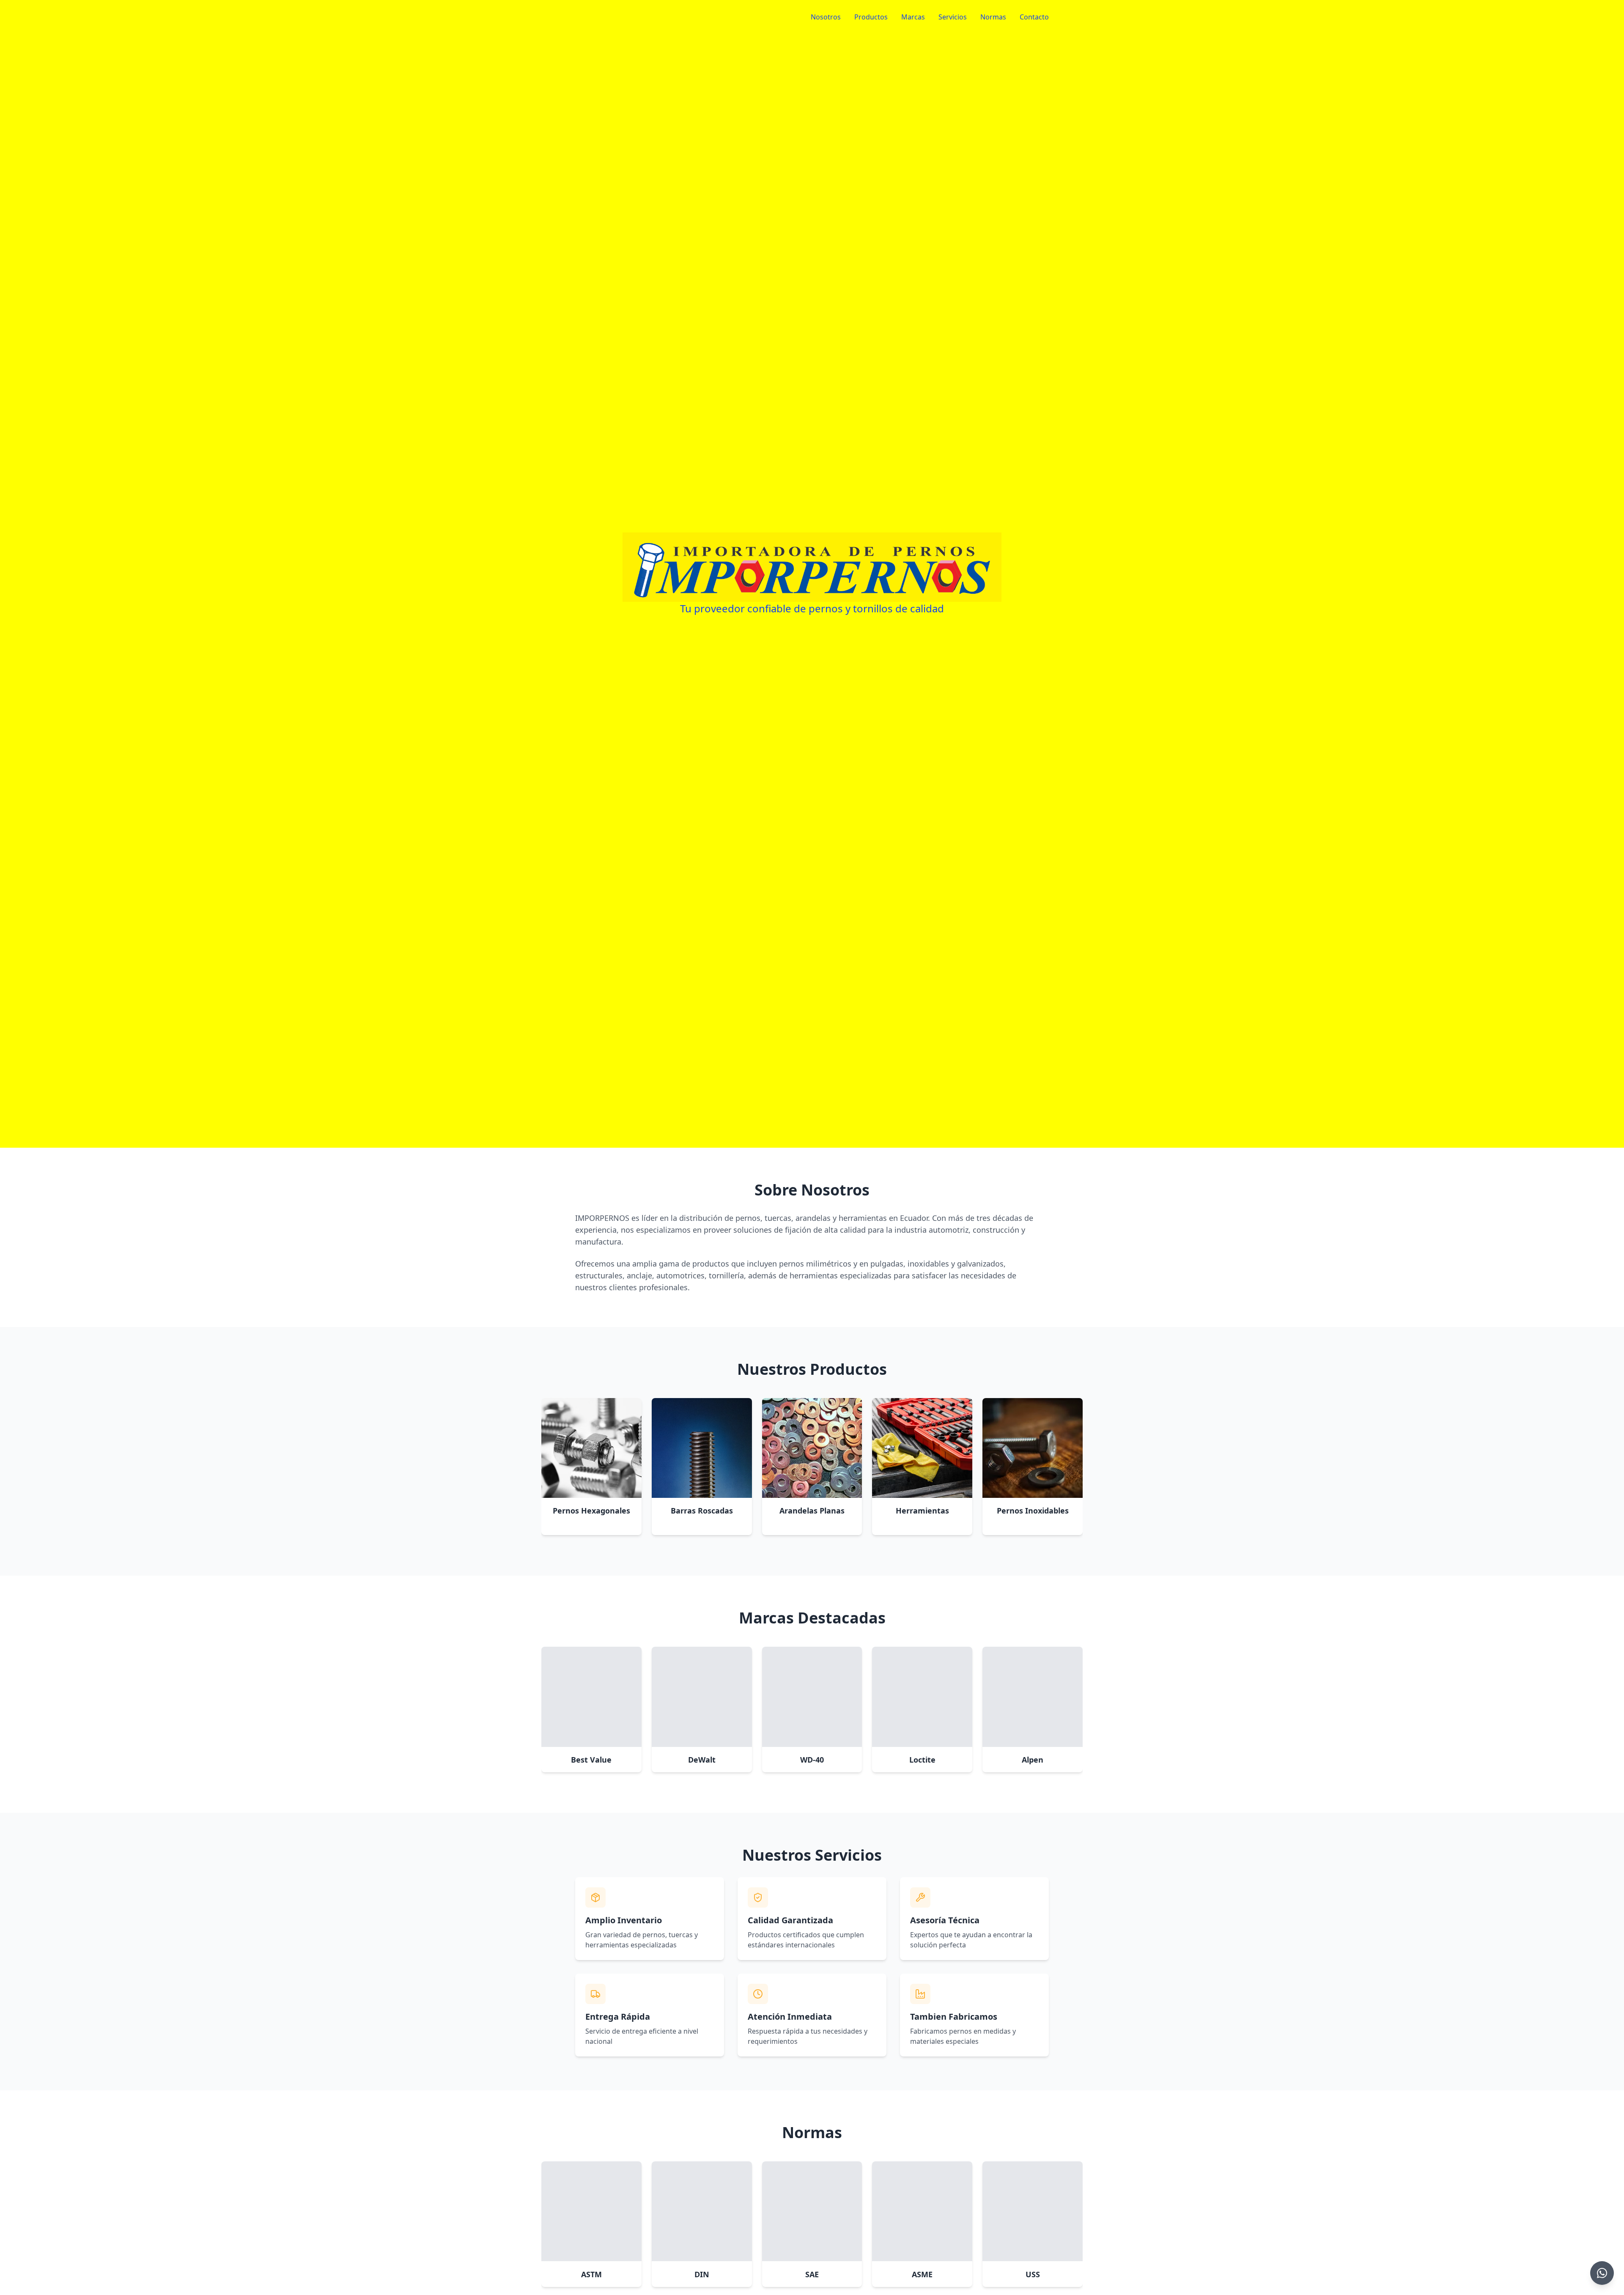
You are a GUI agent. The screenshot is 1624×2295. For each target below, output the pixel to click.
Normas (993, 17)
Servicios (953, 17)
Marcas (913, 17)
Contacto (1034, 17)
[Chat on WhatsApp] (1602, 2273)
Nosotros (826, 17)
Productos (871, 17)
